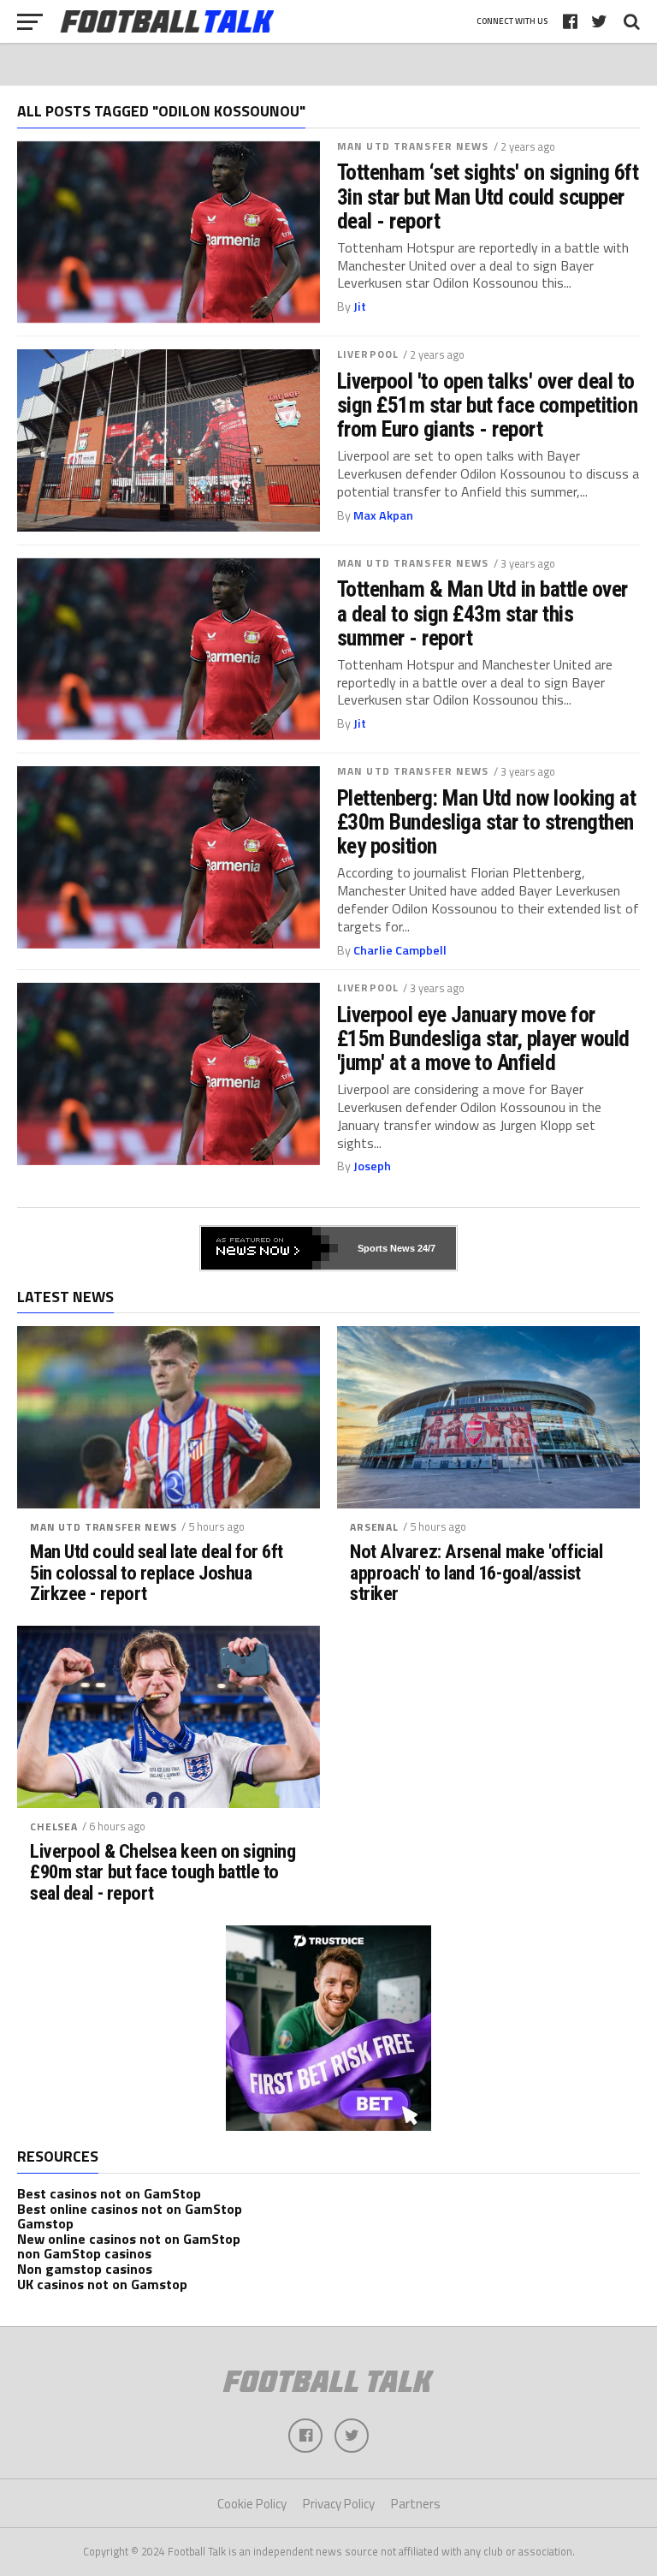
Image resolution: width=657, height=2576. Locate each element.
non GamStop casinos (84, 2253)
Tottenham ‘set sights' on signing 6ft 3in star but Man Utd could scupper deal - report (488, 196)
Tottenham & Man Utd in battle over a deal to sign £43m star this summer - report (482, 613)
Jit (360, 306)
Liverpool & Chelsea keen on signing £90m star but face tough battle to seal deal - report (163, 1872)
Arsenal (374, 1527)
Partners (416, 2504)
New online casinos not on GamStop (129, 2239)
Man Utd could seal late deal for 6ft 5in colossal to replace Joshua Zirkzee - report (157, 1573)
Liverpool (368, 354)
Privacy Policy (339, 2504)
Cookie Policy (252, 2504)
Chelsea (54, 1826)
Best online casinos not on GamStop (130, 2209)
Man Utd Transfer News (413, 146)
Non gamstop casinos (85, 2269)
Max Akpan (383, 515)
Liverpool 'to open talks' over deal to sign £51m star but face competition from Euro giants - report (487, 405)
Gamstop (45, 2223)
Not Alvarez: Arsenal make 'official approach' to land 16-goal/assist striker (476, 1573)
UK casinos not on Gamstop (102, 2284)
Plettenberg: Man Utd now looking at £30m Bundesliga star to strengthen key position (486, 822)
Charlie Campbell (400, 950)
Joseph (372, 1166)
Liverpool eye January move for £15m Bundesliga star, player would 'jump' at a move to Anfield (483, 1038)
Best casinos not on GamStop (109, 2193)
